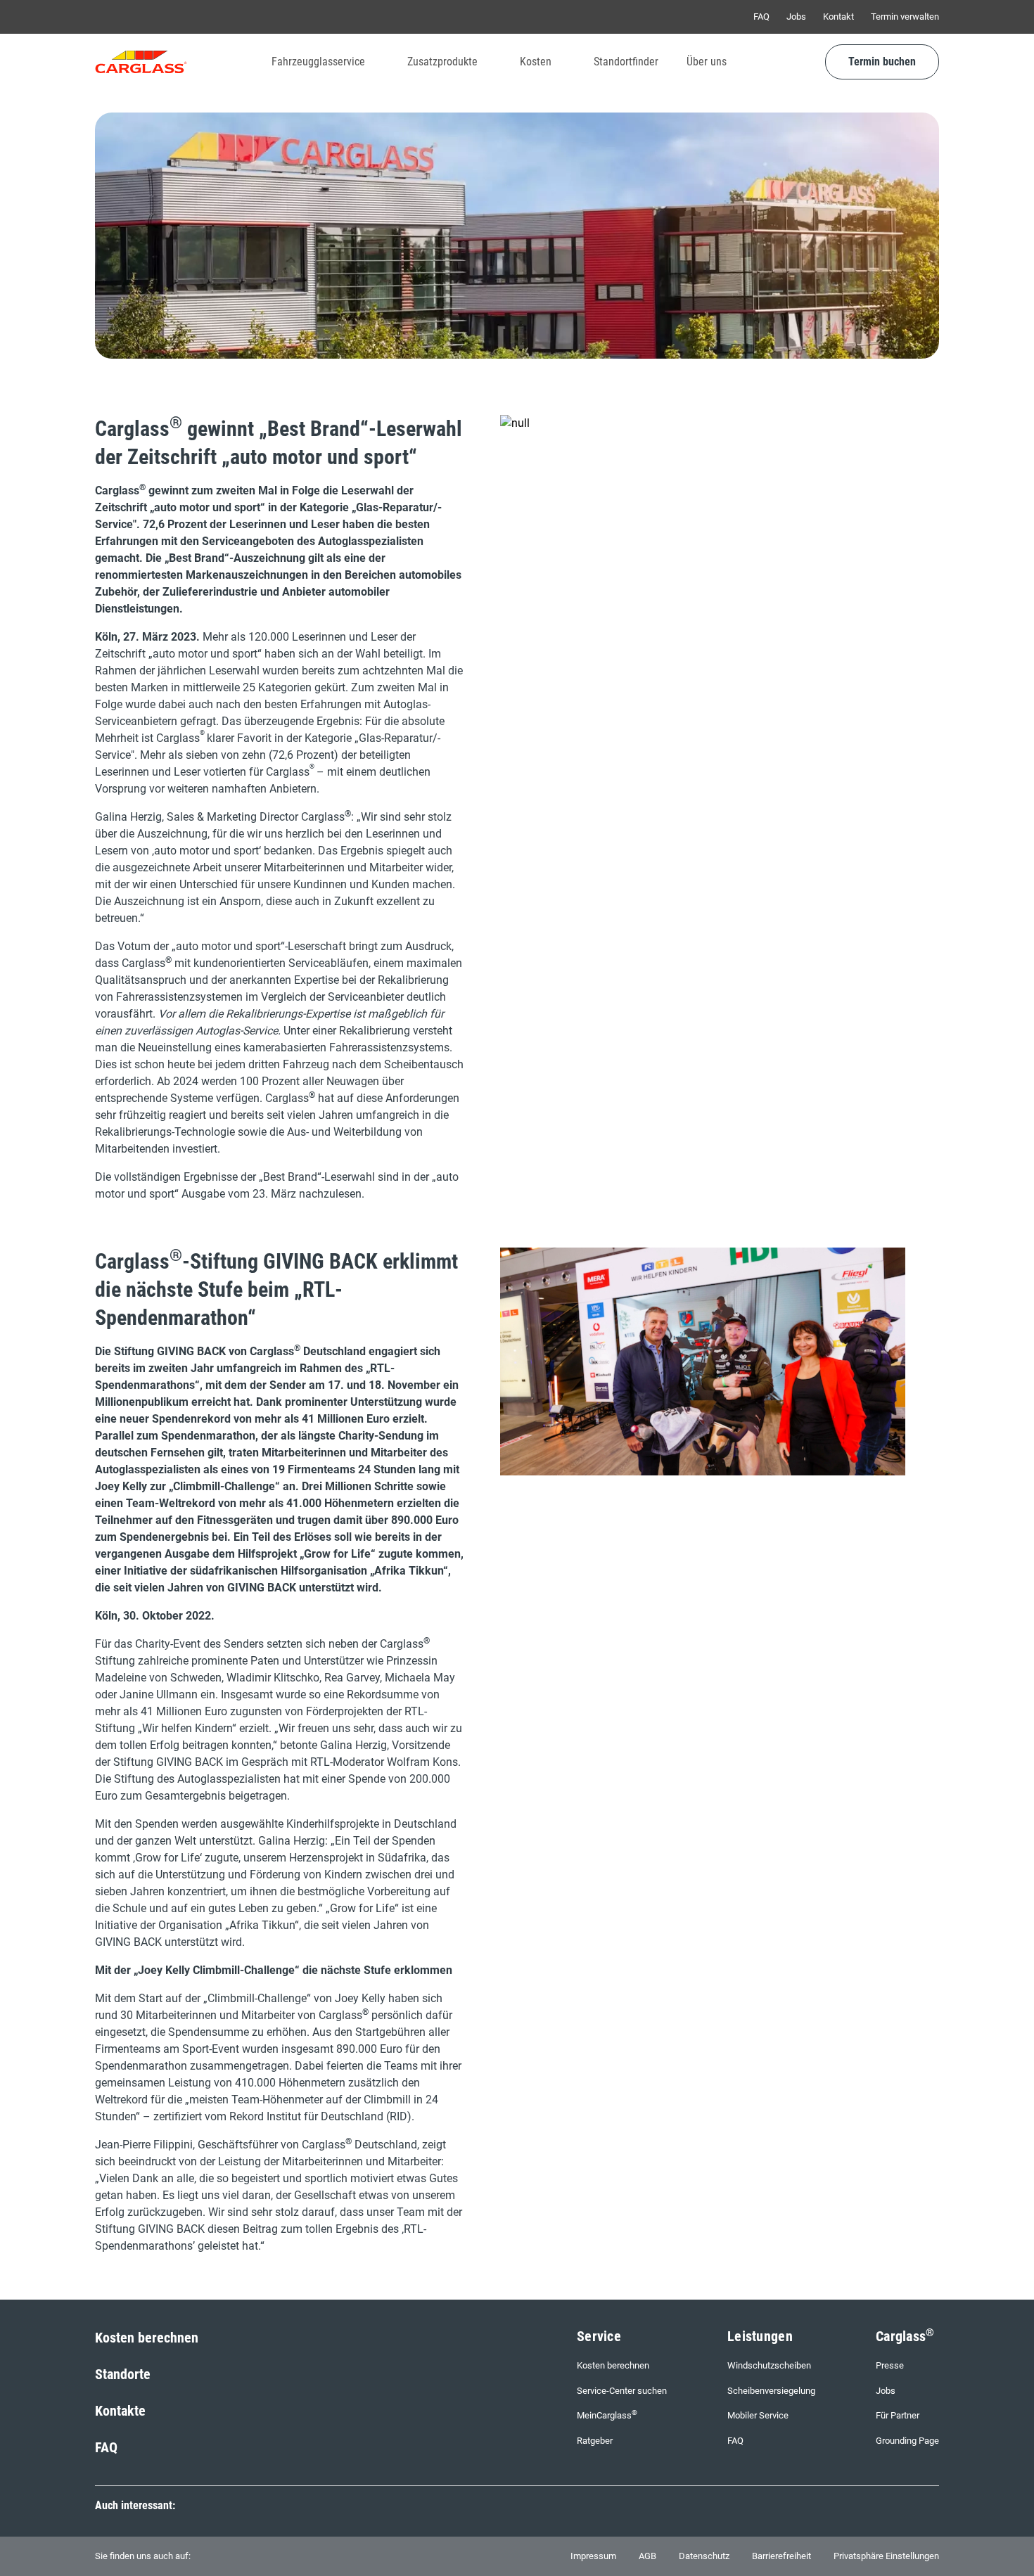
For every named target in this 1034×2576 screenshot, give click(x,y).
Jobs (796, 17)
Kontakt (838, 17)
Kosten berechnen (147, 2338)
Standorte (123, 2374)
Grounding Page (907, 2441)
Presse (890, 2365)
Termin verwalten (905, 17)
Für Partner (898, 2415)
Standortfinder (626, 62)
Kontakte (120, 2411)
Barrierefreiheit (781, 2556)
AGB (647, 2556)
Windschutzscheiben (769, 2365)
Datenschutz (704, 2556)
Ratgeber (595, 2441)
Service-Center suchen (622, 2391)
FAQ (761, 17)
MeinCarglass (607, 2415)
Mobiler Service (758, 2415)
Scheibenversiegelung (771, 2391)
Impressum (593, 2556)
